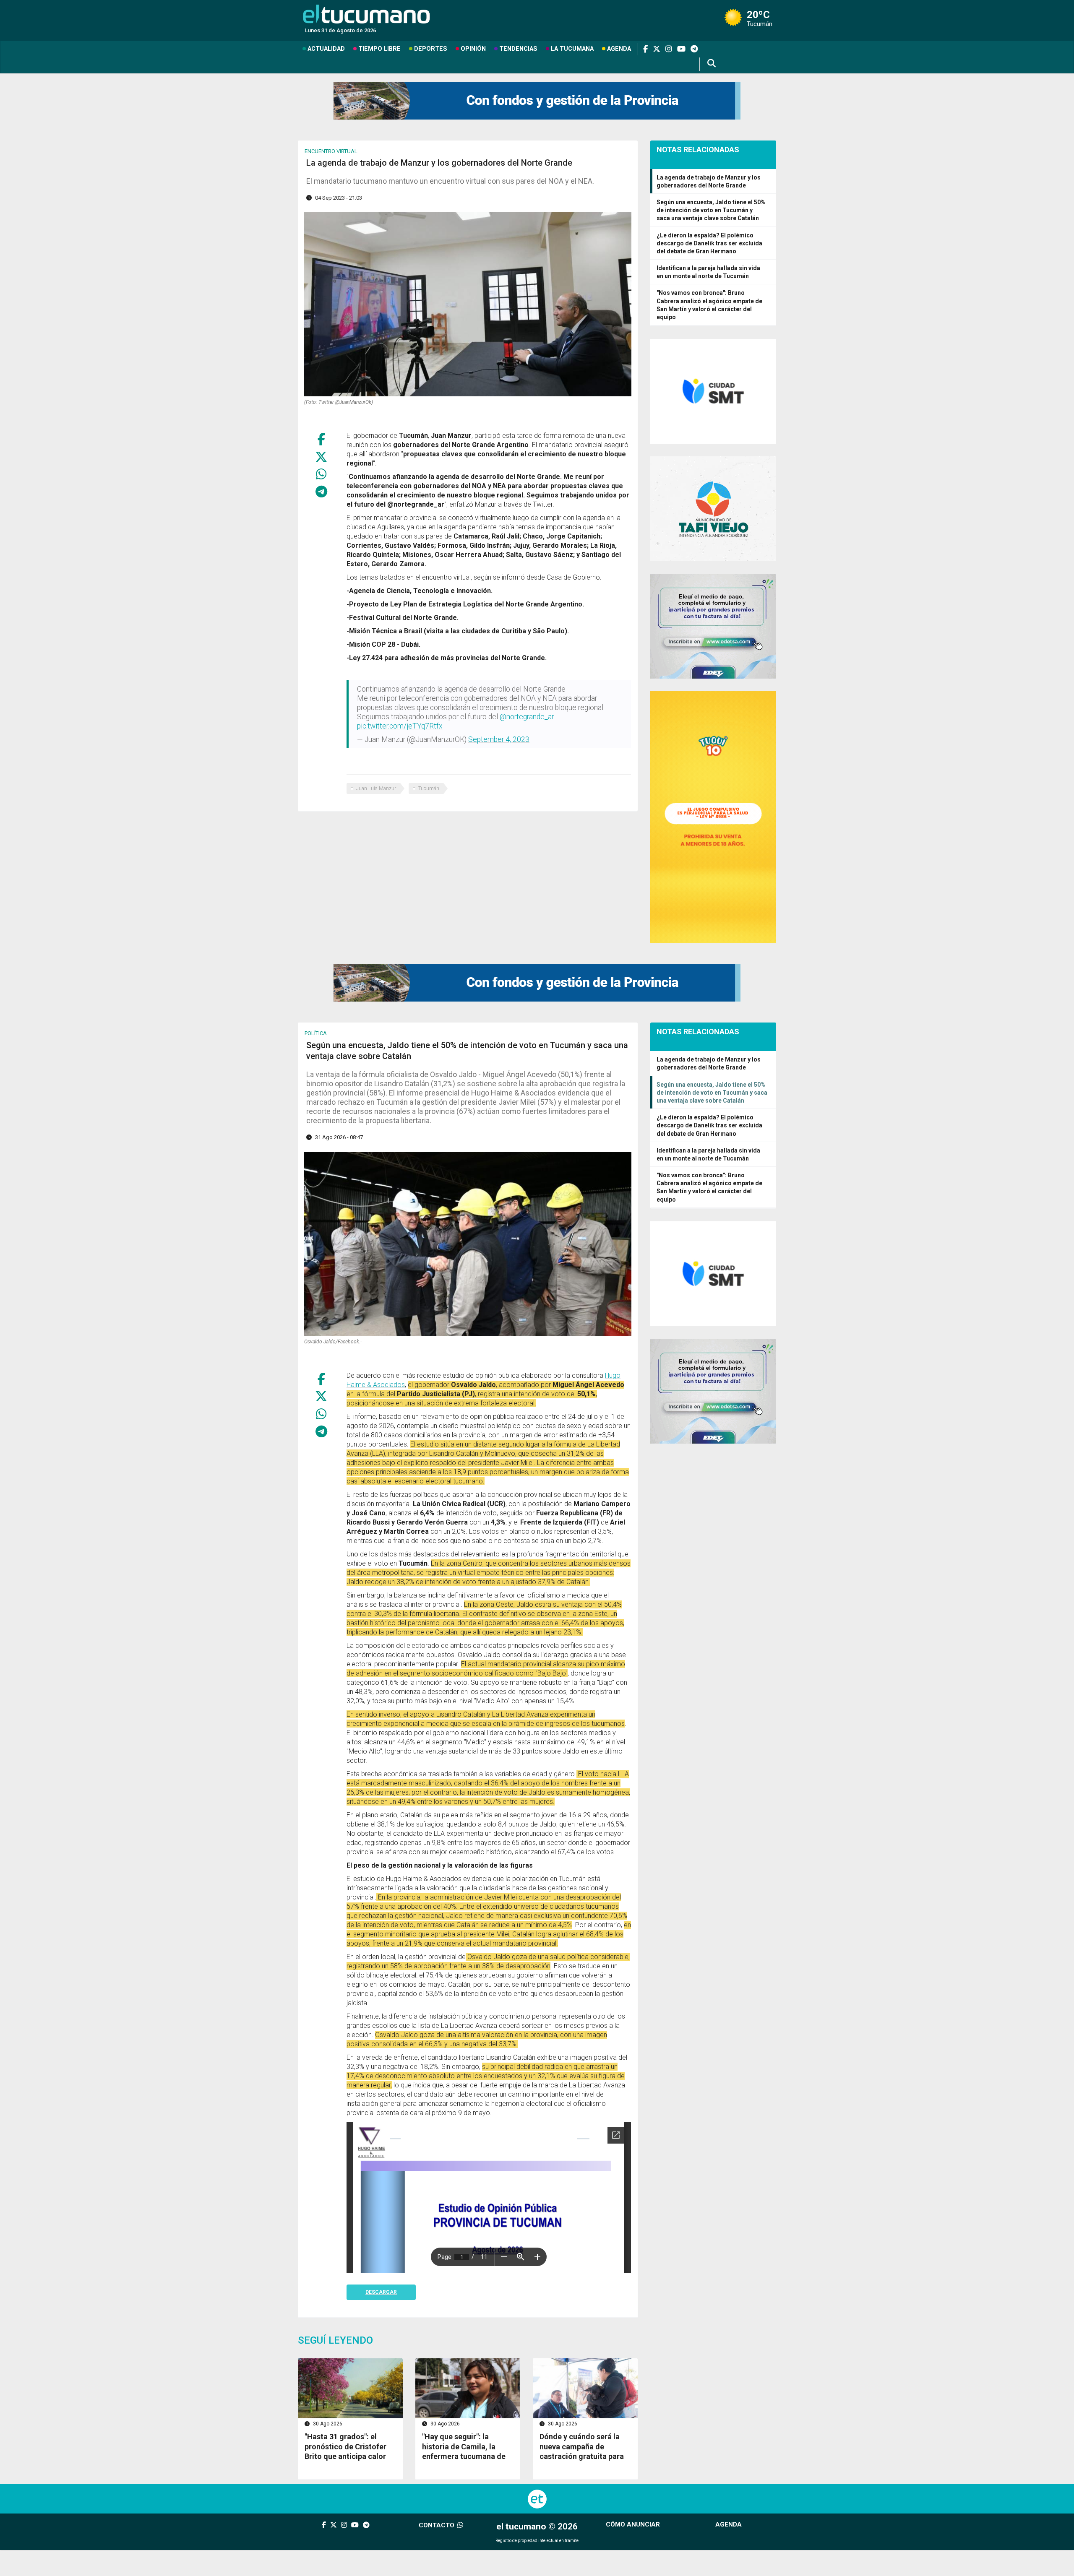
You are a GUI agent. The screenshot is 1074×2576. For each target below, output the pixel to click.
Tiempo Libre (379, 49)
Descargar (381, 2292)
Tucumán (429, 788)
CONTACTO (437, 2525)
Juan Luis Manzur (376, 788)
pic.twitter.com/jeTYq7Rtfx (400, 726)
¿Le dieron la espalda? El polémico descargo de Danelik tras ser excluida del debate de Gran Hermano (709, 243)
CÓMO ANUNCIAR (633, 2524)
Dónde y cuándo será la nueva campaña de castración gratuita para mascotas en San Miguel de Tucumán (582, 2456)
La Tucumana (572, 49)
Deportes (431, 49)
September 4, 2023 (499, 739)
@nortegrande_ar (527, 717)
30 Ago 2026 (327, 2424)
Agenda (619, 49)
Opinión (473, 49)
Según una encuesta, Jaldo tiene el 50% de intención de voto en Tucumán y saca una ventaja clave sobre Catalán (711, 210)
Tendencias (518, 49)
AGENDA (729, 2524)
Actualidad (326, 49)
